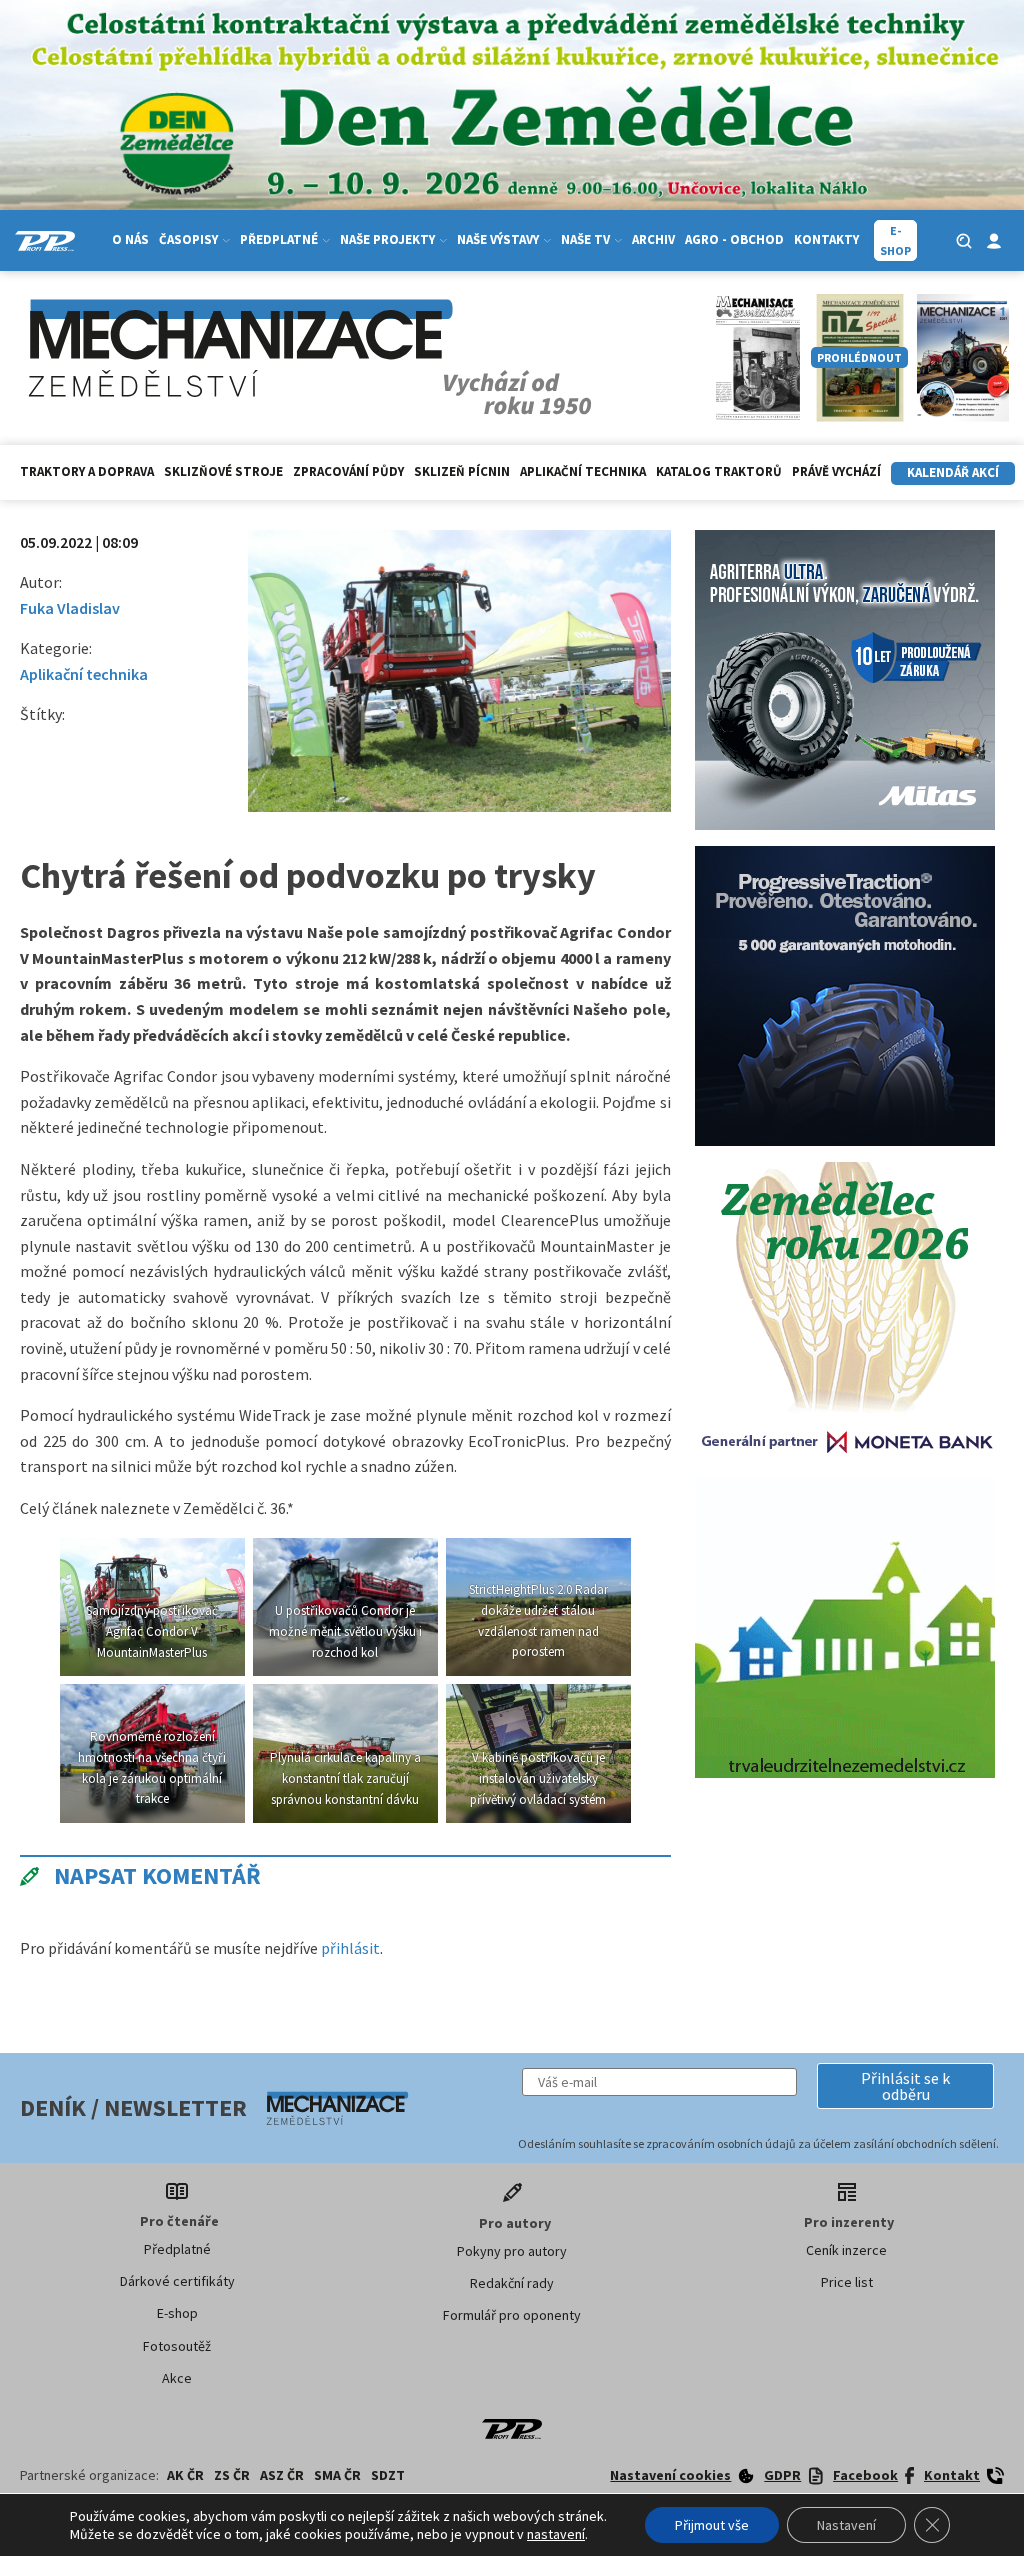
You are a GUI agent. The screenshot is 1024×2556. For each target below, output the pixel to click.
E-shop (177, 2313)
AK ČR (185, 2475)
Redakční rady (512, 2283)
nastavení (556, 2534)
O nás (130, 239)
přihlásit (350, 1948)
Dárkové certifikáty (177, 2281)
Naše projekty (387, 239)
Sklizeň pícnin (462, 471)
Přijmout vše (712, 2525)
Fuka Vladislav (70, 608)
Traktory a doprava (87, 471)
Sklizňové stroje (223, 471)
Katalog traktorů (719, 471)
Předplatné (177, 2249)
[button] (905, 2086)
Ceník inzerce (846, 2250)
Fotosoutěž (177, 2346)
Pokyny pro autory (512, 2251)
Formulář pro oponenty (512, 2315)
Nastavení (846, 2525)
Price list (847, 2282)
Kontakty (826, 239)
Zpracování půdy (348, 471)
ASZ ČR (282, 2475)
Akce (177, 2378)
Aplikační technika (583, 471)
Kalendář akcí (953, 472)
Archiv (653, 239)
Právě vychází (836, 471)
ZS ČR (232, 2475)
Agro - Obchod (734, 239)
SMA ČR (337, 2475)
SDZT (388, 2475)
